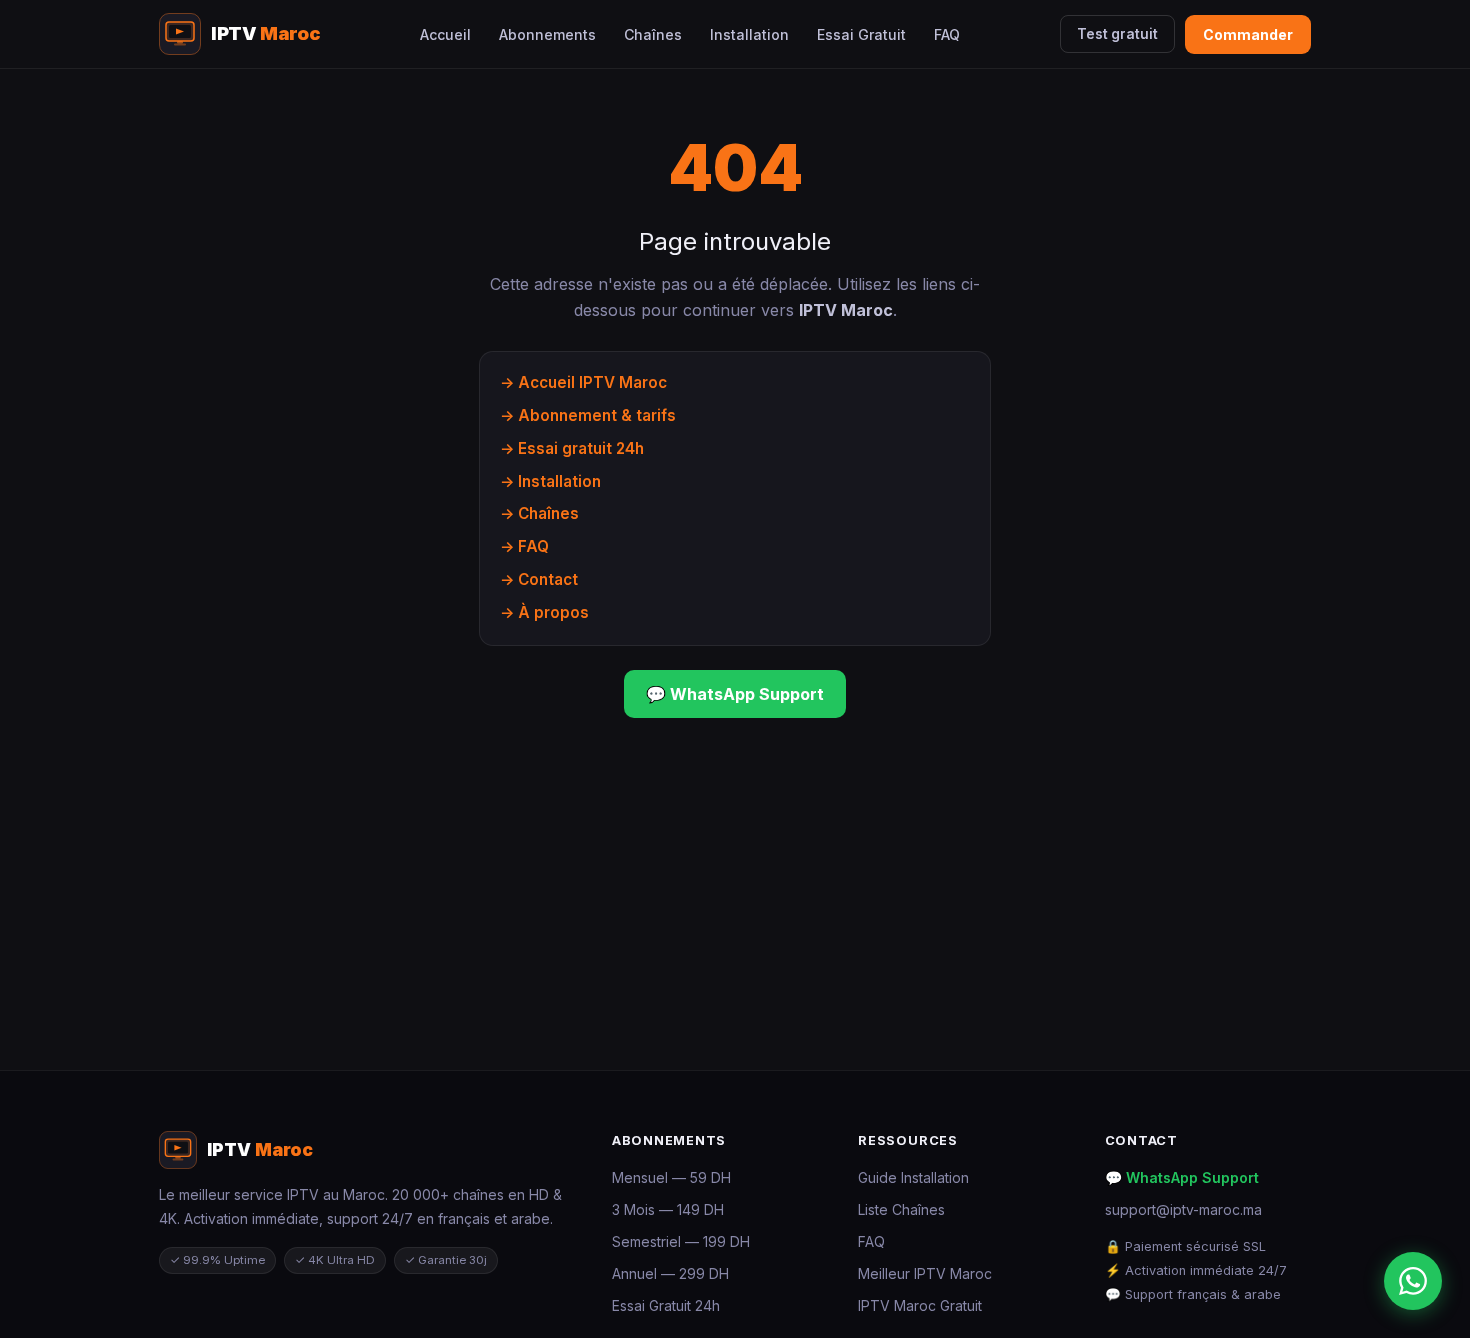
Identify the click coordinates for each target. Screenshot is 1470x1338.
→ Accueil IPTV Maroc (583, 382)
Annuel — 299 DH (670, 1273)
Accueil (445, 34)
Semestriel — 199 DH (681, 1241)
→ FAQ (524, 546)
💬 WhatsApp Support (735, 694)
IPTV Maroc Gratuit (920, 1305)
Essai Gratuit (861, 34)
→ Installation (550, 481)
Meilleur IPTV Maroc (925, 1273)
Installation (749, 34)
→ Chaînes (539, 513)
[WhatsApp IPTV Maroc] (1413, 1281)
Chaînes (653, 34)
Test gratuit (1117, 34)
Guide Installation (913, 1177)
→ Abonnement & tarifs (588, 415)
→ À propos (544, 612)
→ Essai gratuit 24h (572, 448)
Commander (1248, 34)
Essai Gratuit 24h (666, 1305)
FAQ (947, 34)
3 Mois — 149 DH (668, 1209)
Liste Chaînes (901, 1209)
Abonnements (547, 34)
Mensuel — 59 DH (671, 1177)
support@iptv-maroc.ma (1183, 1209)
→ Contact (539, 579)
